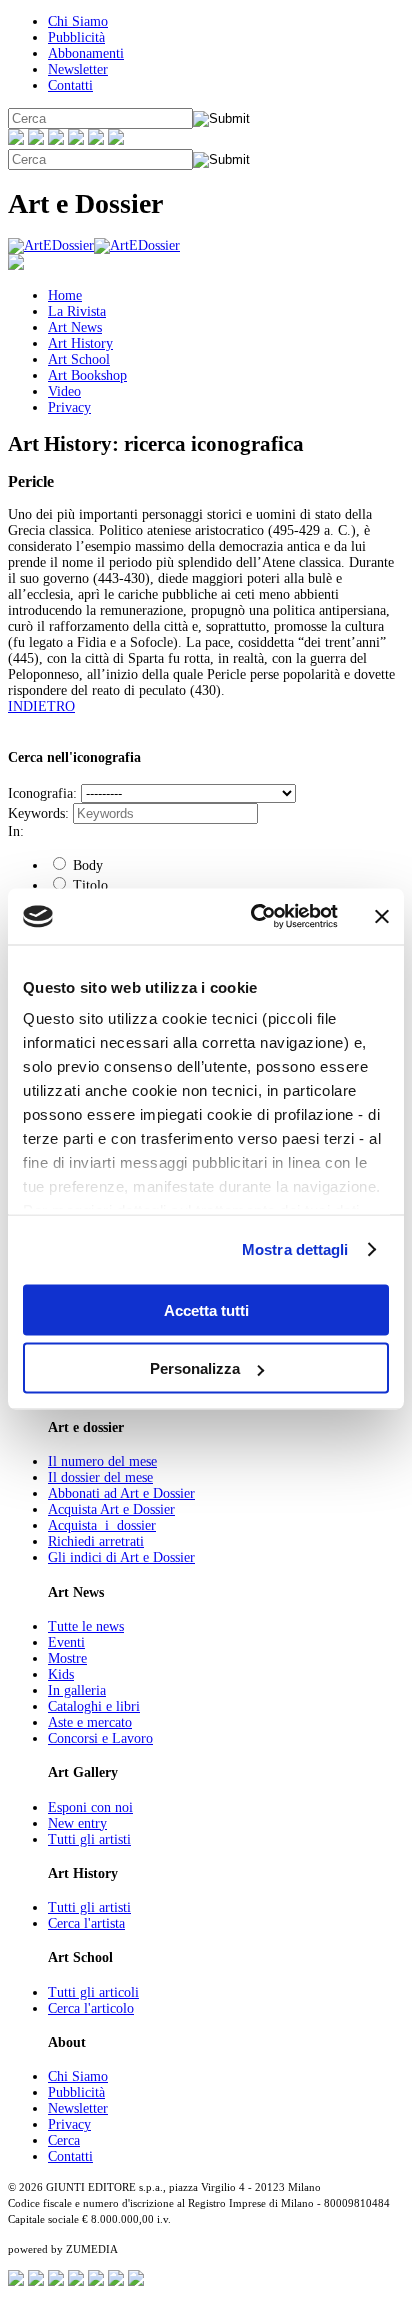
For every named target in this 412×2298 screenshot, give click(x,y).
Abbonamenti (86, 53)
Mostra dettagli (295, 1249)
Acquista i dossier (102, 1525)
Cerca (64, 2140)
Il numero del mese (102, 1461)
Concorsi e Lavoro (100, 1738)
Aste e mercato (90, 1722)
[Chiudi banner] (382, 916)
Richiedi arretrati (96, 1541)
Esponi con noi (90, 1807)
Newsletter (78, 69)
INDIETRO (41, 706)
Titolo (88, 885)
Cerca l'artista (86, 1923)
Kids (61, 1674)
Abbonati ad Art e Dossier (121, 1493)
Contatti (70, 85)
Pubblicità (76, 37)
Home (65, 295)
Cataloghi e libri (94, 1706)
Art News (75, 327)
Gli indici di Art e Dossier (121, 1557)
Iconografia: (42, 793)
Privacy (69, 407)
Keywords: (38, 813)
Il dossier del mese (100, 1477)
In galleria (77, 1690)
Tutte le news (86, 1626)
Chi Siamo (78, 21)
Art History (80, 343)
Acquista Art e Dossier (111, 1509)
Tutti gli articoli (93, 1992)
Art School (79, 359)
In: (16, 831)
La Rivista (77, 311)
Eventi (66, 1642)
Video (64, 391)
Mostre (67, 1658)
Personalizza (195, 1368)
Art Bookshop (87, 375)
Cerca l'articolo (91, 2008)
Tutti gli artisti (89, 1839)
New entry (77, 1823)
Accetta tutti (206, 1309)
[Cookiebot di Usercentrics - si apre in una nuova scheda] (255, 917)
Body (86, 865)
